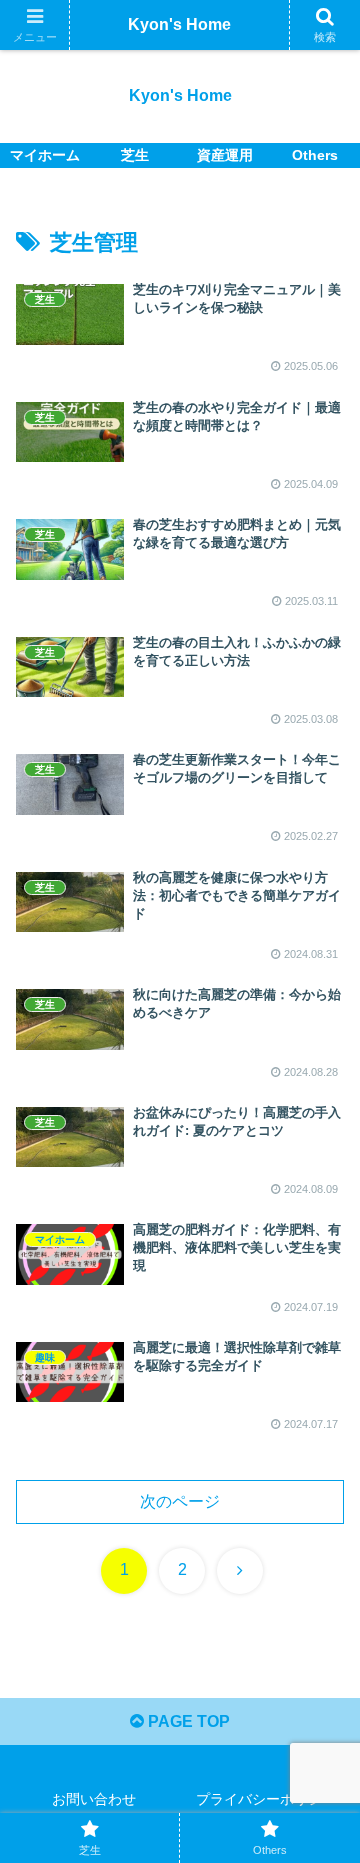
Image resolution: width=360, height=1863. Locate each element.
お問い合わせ (94, 1799)
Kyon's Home (179, 24)
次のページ (180, 1501)
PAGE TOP (187, 1721)
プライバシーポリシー (266, 1799)
